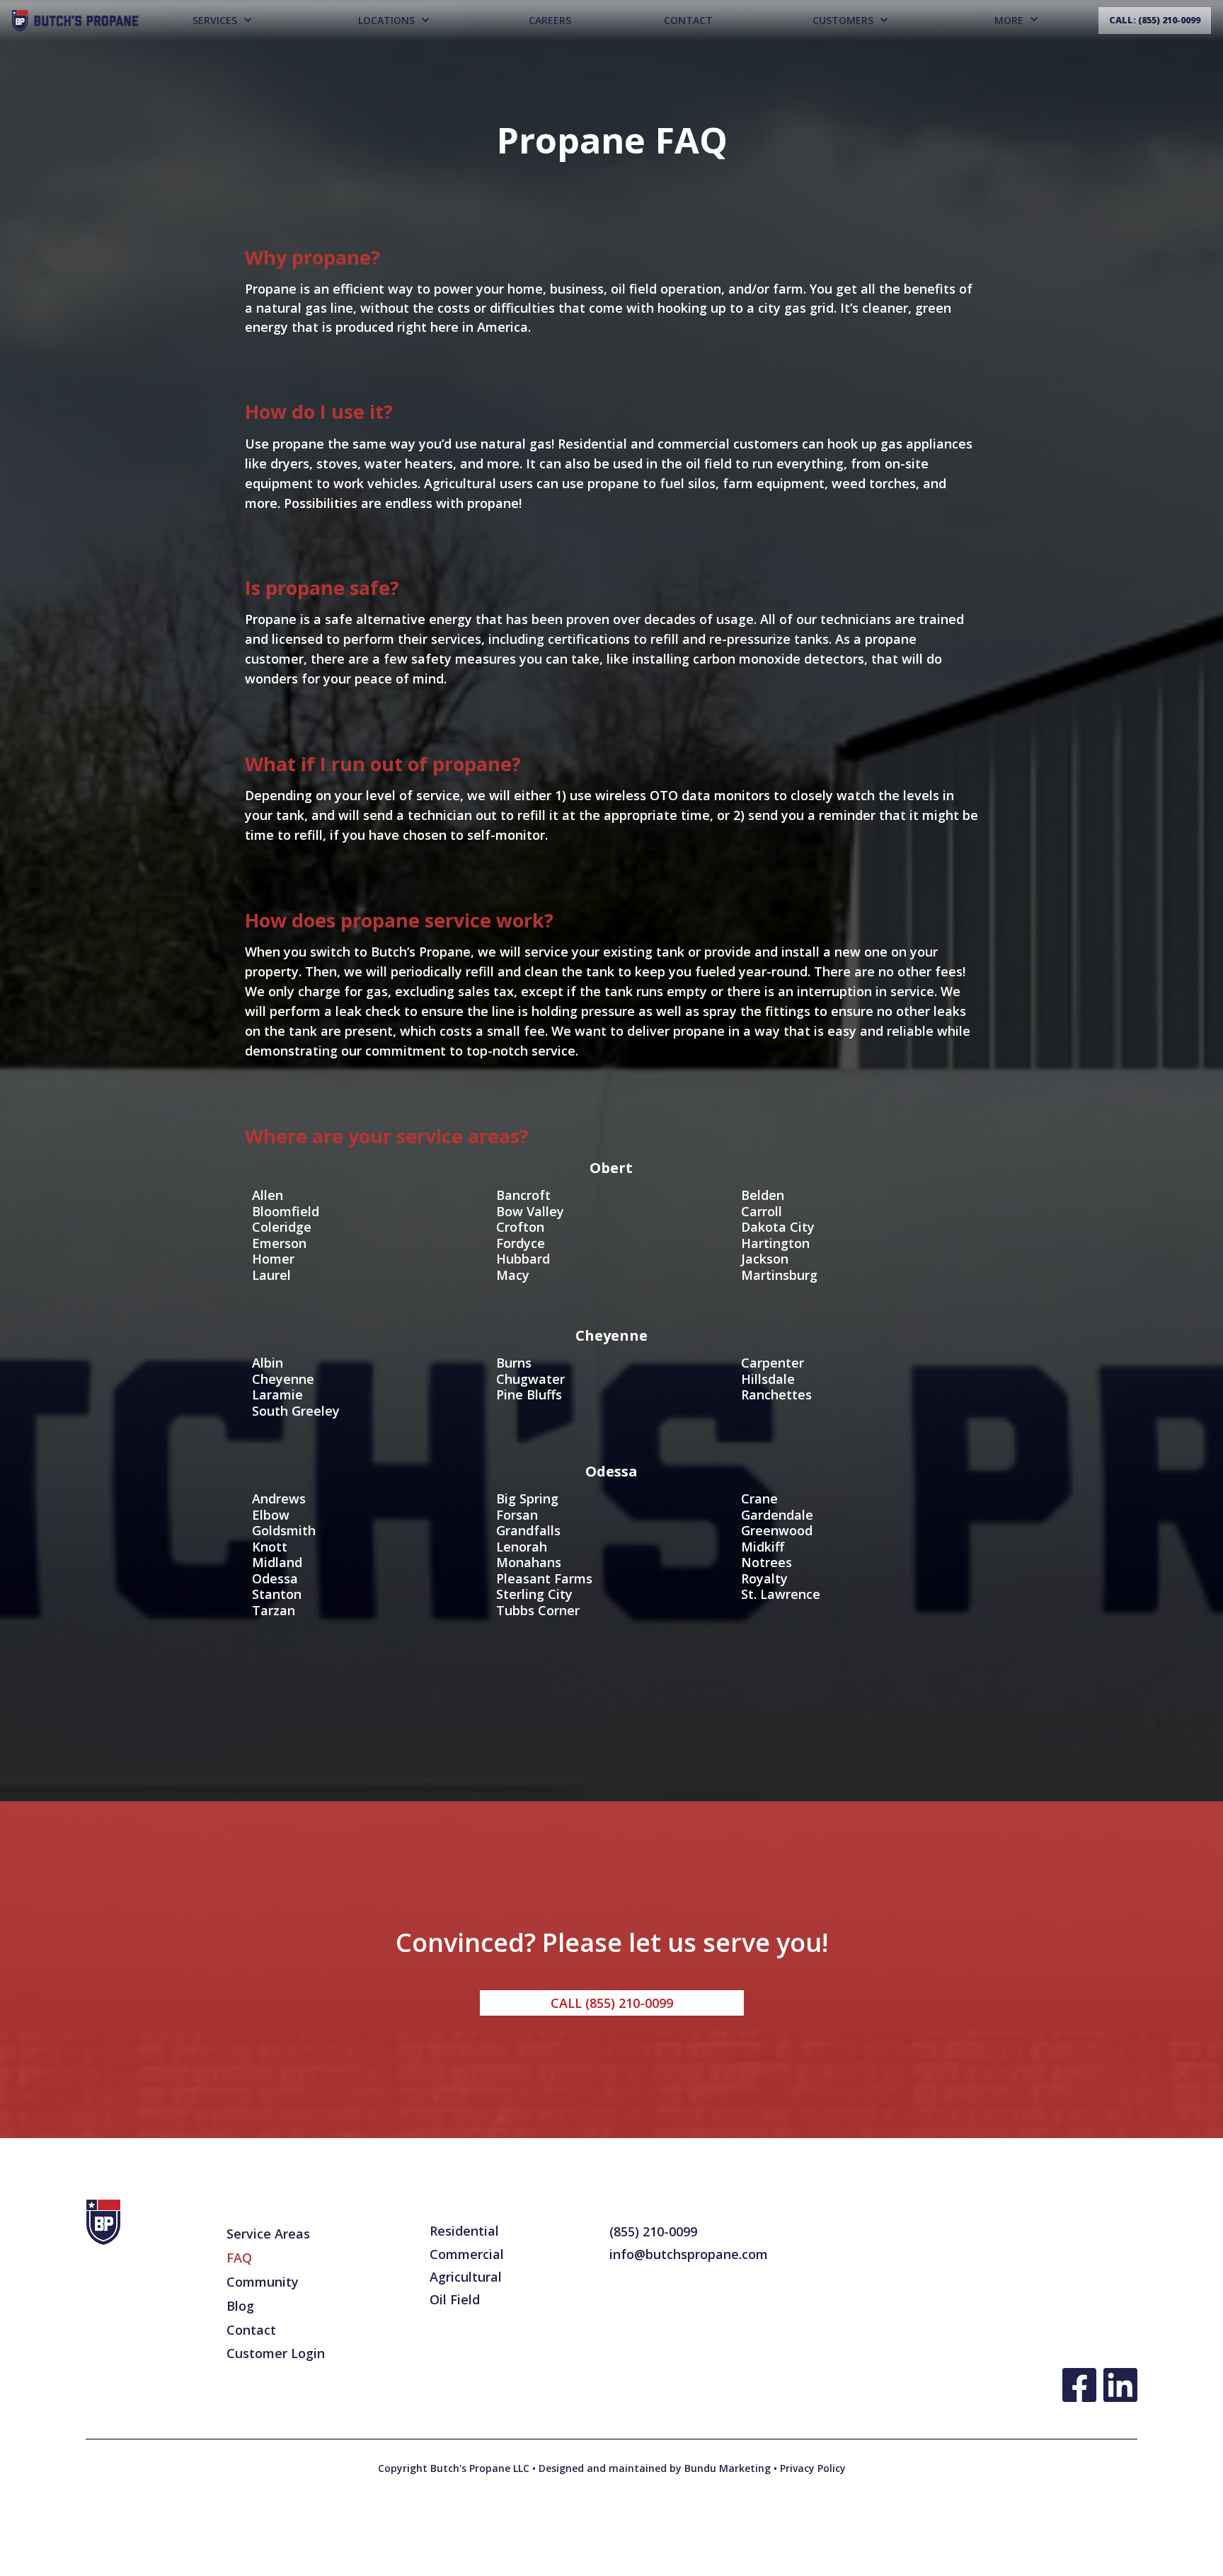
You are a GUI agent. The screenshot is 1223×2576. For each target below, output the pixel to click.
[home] (75, 20)
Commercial (467, 2254)
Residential (464, 2231)
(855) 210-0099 (653, 2231)
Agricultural (466, 2277)
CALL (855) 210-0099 (612, 2003)
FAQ (239, 2258)
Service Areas (268, 2234)
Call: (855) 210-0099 (1155, 20)
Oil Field (455, 2299)
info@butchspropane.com (689, 2254)
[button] (222, 21)
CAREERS (550, 20)
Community (263, 2282)
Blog (240, 2306)
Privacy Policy (811, 2468)
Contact (688, 20)
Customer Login (276, 2353)
